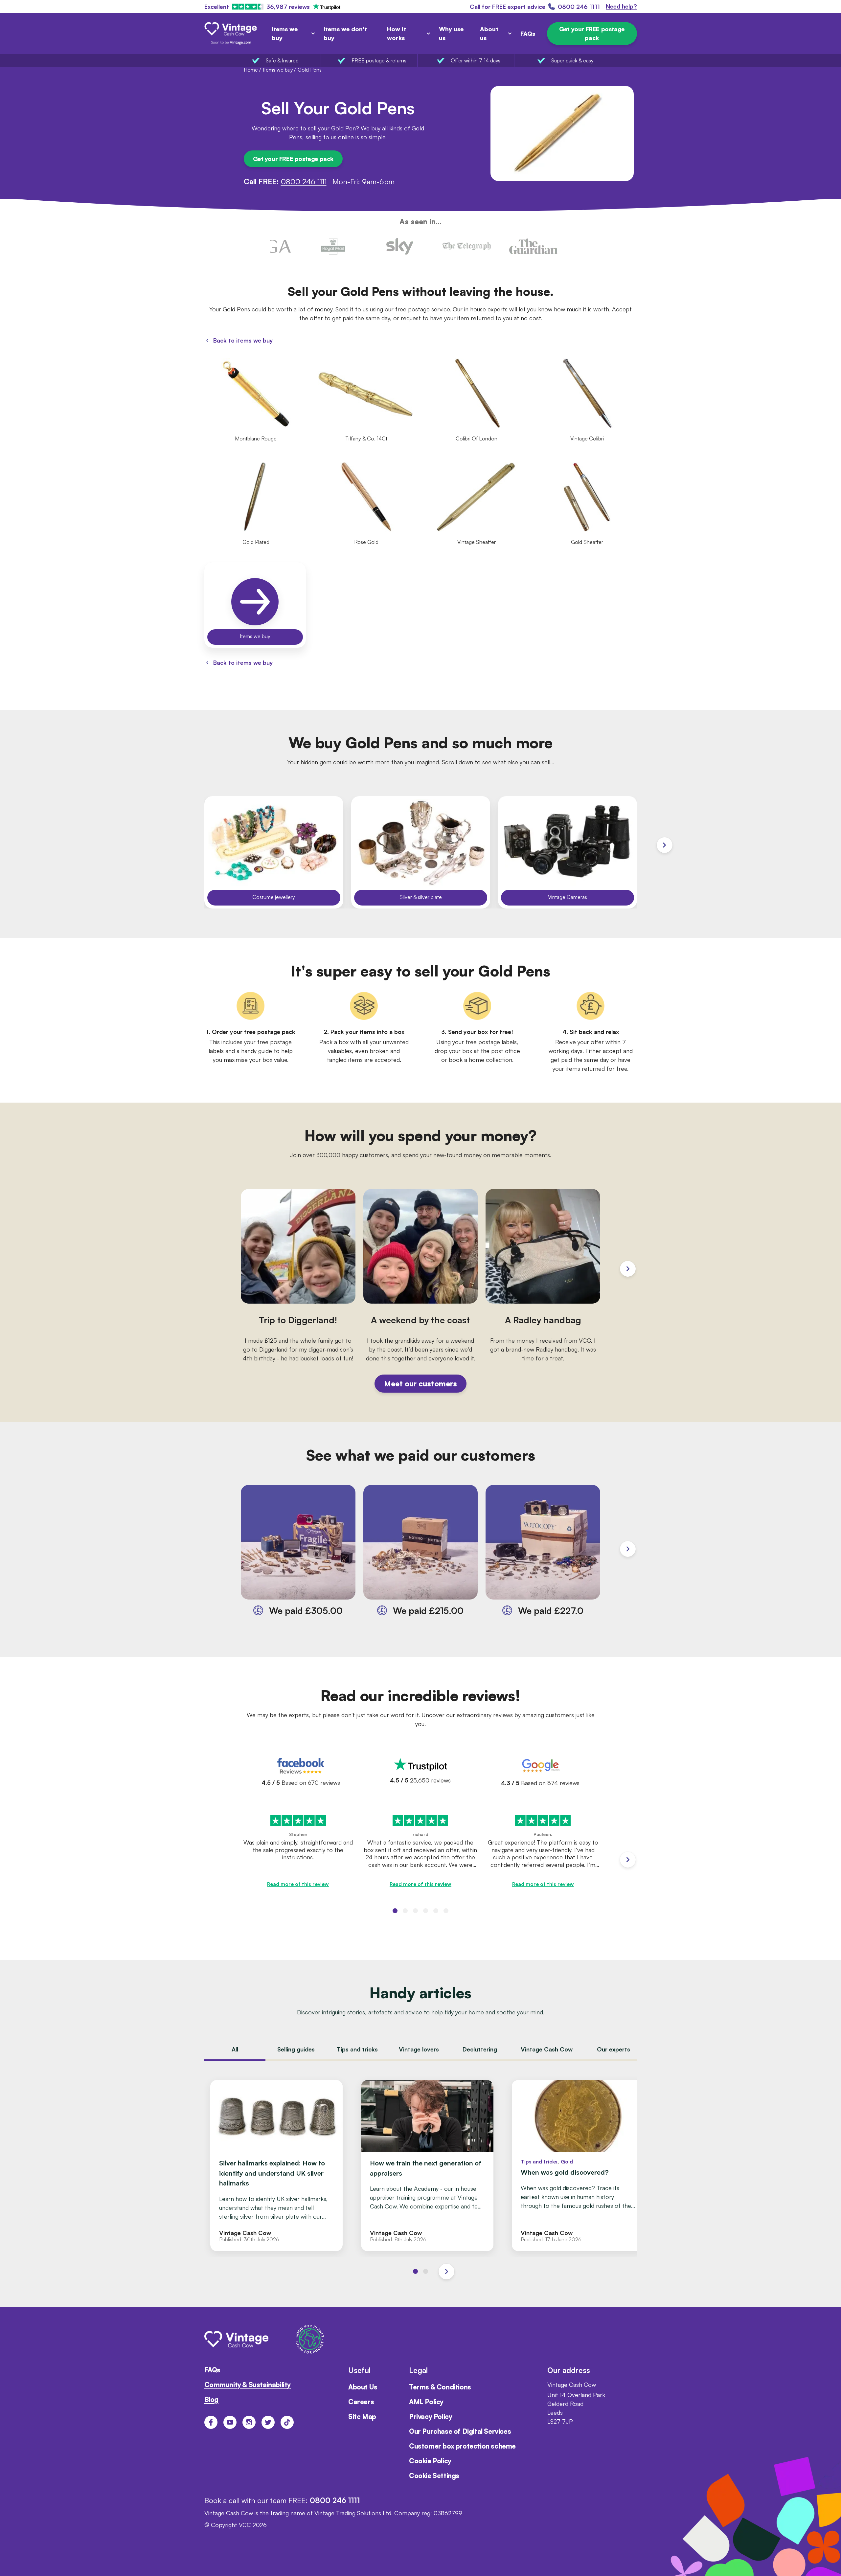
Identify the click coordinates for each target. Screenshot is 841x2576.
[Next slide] (665, 845)
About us (489, 33)
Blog (211, 2399)
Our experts (614, 2050)
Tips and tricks (357, 2050)
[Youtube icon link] (230, 2422)
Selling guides (296, 2050)
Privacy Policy (431, 2417)
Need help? (621, 6)
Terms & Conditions (440, 2387)
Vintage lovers (419, 2050)
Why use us (451, 33)
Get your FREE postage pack (592, 33)
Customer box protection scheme (462, 2446)
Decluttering (480, 2050)
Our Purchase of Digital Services (460, 2431)
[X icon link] (268, 2422)
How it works (397, 33)
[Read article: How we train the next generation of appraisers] (427, 2165)
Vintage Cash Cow (547, 2050)
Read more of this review (298, 1884)
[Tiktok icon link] (287, 2422)
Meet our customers (420, 1383)
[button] (395, 1911)
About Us (363, 2387)
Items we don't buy (345, 33)
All (235, 2050)
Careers (361, 2402)
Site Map (362, 2417)
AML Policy (426, 2402)
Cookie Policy (430, 2461)
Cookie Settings (434, 2476)
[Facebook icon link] (211, 2422)
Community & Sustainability (248, 2385)
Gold (567, 2162)
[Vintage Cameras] (568, 852)
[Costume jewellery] (274, 852)
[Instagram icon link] (249, 2422)
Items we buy (285, 33)
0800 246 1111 (304, 181)
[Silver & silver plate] (421, 852)
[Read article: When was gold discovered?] (578, 2165)
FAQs (528, 34)
